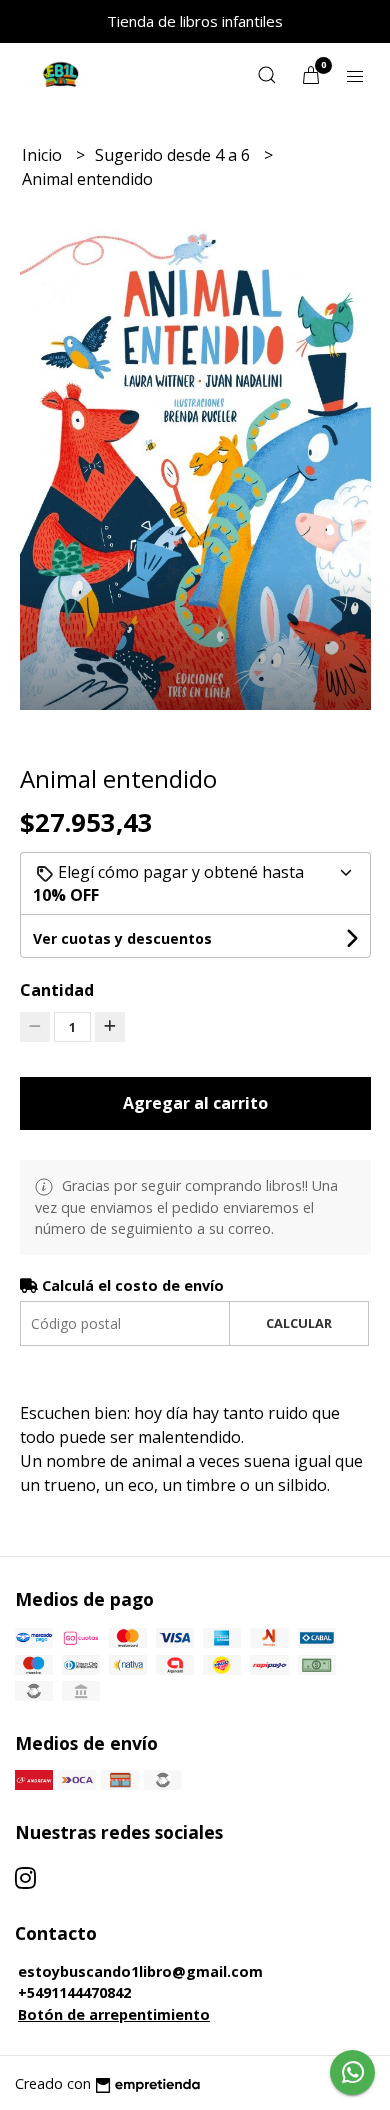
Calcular (299, 1323)
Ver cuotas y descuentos (122, 938)
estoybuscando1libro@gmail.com (140, 1971)
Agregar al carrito (195, 1103)
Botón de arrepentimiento (114, 2014)
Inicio (44, 155)
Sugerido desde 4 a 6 (174, 155)
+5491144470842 (74, 1992)
